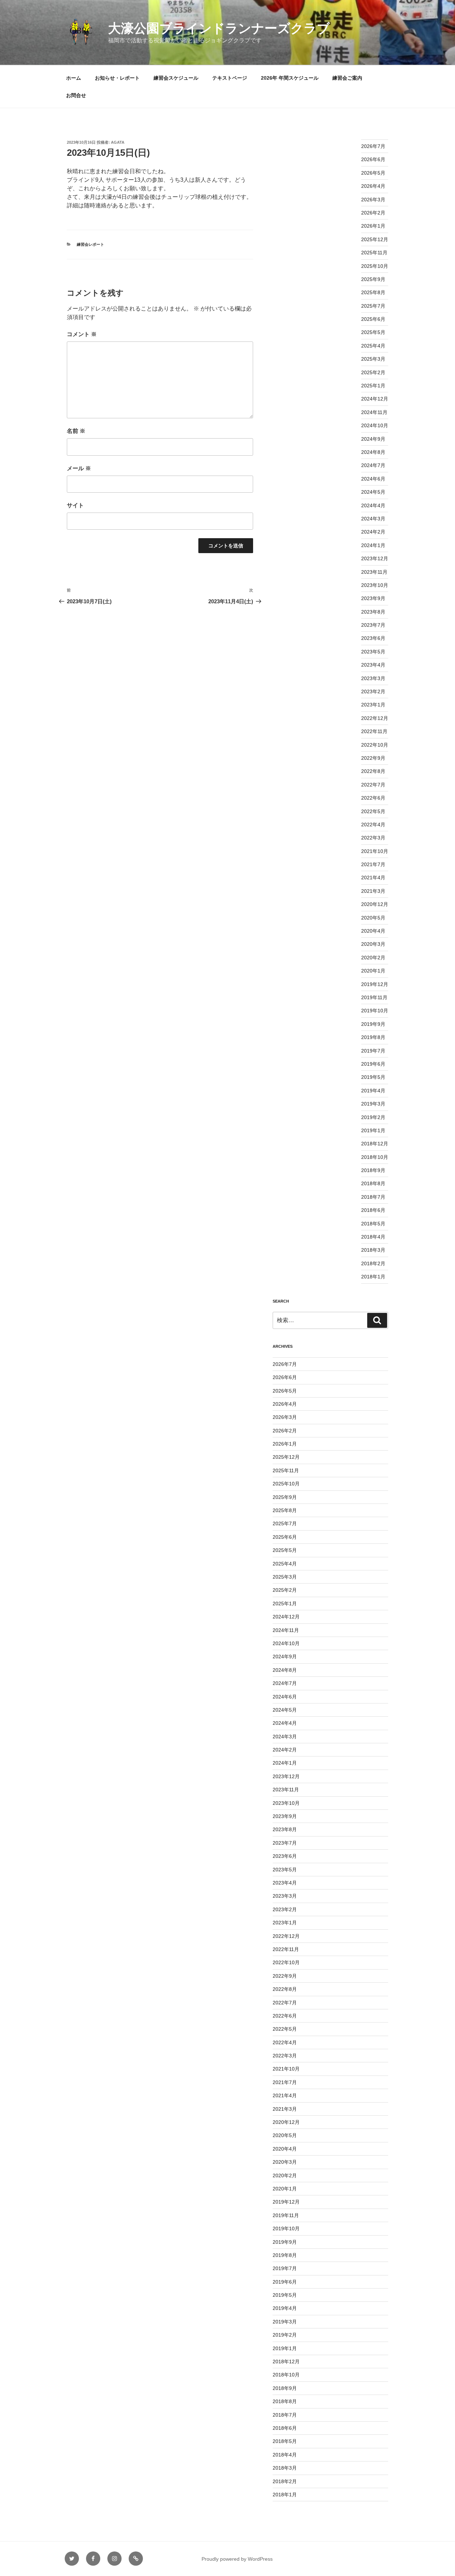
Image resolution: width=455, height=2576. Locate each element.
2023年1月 (373, 705)
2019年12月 (375, 984)
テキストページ (230, 78)
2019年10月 (375, 1011)
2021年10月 (375, 851)
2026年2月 (373, 213)
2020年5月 (373, 918)
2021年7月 (373, 864)
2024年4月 (373, 505)
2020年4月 (373, 931)
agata (118, 142)
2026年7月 (373, 146)
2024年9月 (373, 439)
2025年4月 (373, 346)
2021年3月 (373, 891)
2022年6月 (373, 798)
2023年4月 (373, 665)
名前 (76, 431)
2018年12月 (375, 1144)
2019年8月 (373, 1037)
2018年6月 (373, 1210)
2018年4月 (373, 1237)
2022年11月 (374, 731)
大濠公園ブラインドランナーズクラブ (219, 28)
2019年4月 (373, 1091)
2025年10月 (375, 266)
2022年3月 (373, 838)
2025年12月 (375, 239)
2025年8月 (373, 292)
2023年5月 (373, 652)
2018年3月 (373, 1250)
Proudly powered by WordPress (237, 2559)
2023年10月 (375, 585)
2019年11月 (374, 997)
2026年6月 (373, 159)
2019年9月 (373, 1024)
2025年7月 (373, 306)
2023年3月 (373, 678)
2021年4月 (373, 878)
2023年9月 (373, 598)
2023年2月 (373, 691)
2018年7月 (373, 1197)
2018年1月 (373, 1277)
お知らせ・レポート (117, 78)
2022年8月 (373, 771)
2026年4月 (373, 186)
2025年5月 (373, 332)
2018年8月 (373, 1183)
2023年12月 (375, 558)
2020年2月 (373, 958)
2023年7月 (373, 625)
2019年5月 (373, 1077)
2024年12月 (375, 399)
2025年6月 (373, 319)
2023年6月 (373, 638)
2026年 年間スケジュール (290, 78)
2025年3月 (373, 359)
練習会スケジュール (176, 78)
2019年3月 (373, 1104)
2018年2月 (373, 1263)
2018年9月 (373, 1170)
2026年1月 (373, 226)
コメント (82, 334)
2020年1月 (373, 971)
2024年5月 (373, 492)
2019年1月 (373, 1130)
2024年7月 (373, 465)
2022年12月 (375, 718)
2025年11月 (374, 253)
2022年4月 (373, 825)
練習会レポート (90, 244)
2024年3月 (373, 519)
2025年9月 (373, 279)
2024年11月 (374, 412)
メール (79, 468)
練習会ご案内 (347, 78)
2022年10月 (375, 745)
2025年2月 (373, 372)
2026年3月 (373, 200)
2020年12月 (375, 904)
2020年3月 (373, 944)
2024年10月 (375, 425)
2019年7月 (373, 1051)
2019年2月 (373, 1117)
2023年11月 (374, 572)
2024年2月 (373, 532)
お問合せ (76, 95)
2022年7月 (373, 785)
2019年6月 (373, 1064)
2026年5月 (373, 173)
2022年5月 (373, 811)
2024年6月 (373, 479)
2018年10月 (375, 1157)
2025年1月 (373, 386)
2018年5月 (373, 1224)
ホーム (74, 78)
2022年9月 (373, 758)
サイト (75, 505)
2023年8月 (373, 612)
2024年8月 (373, 452)
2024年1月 (373, 545)
